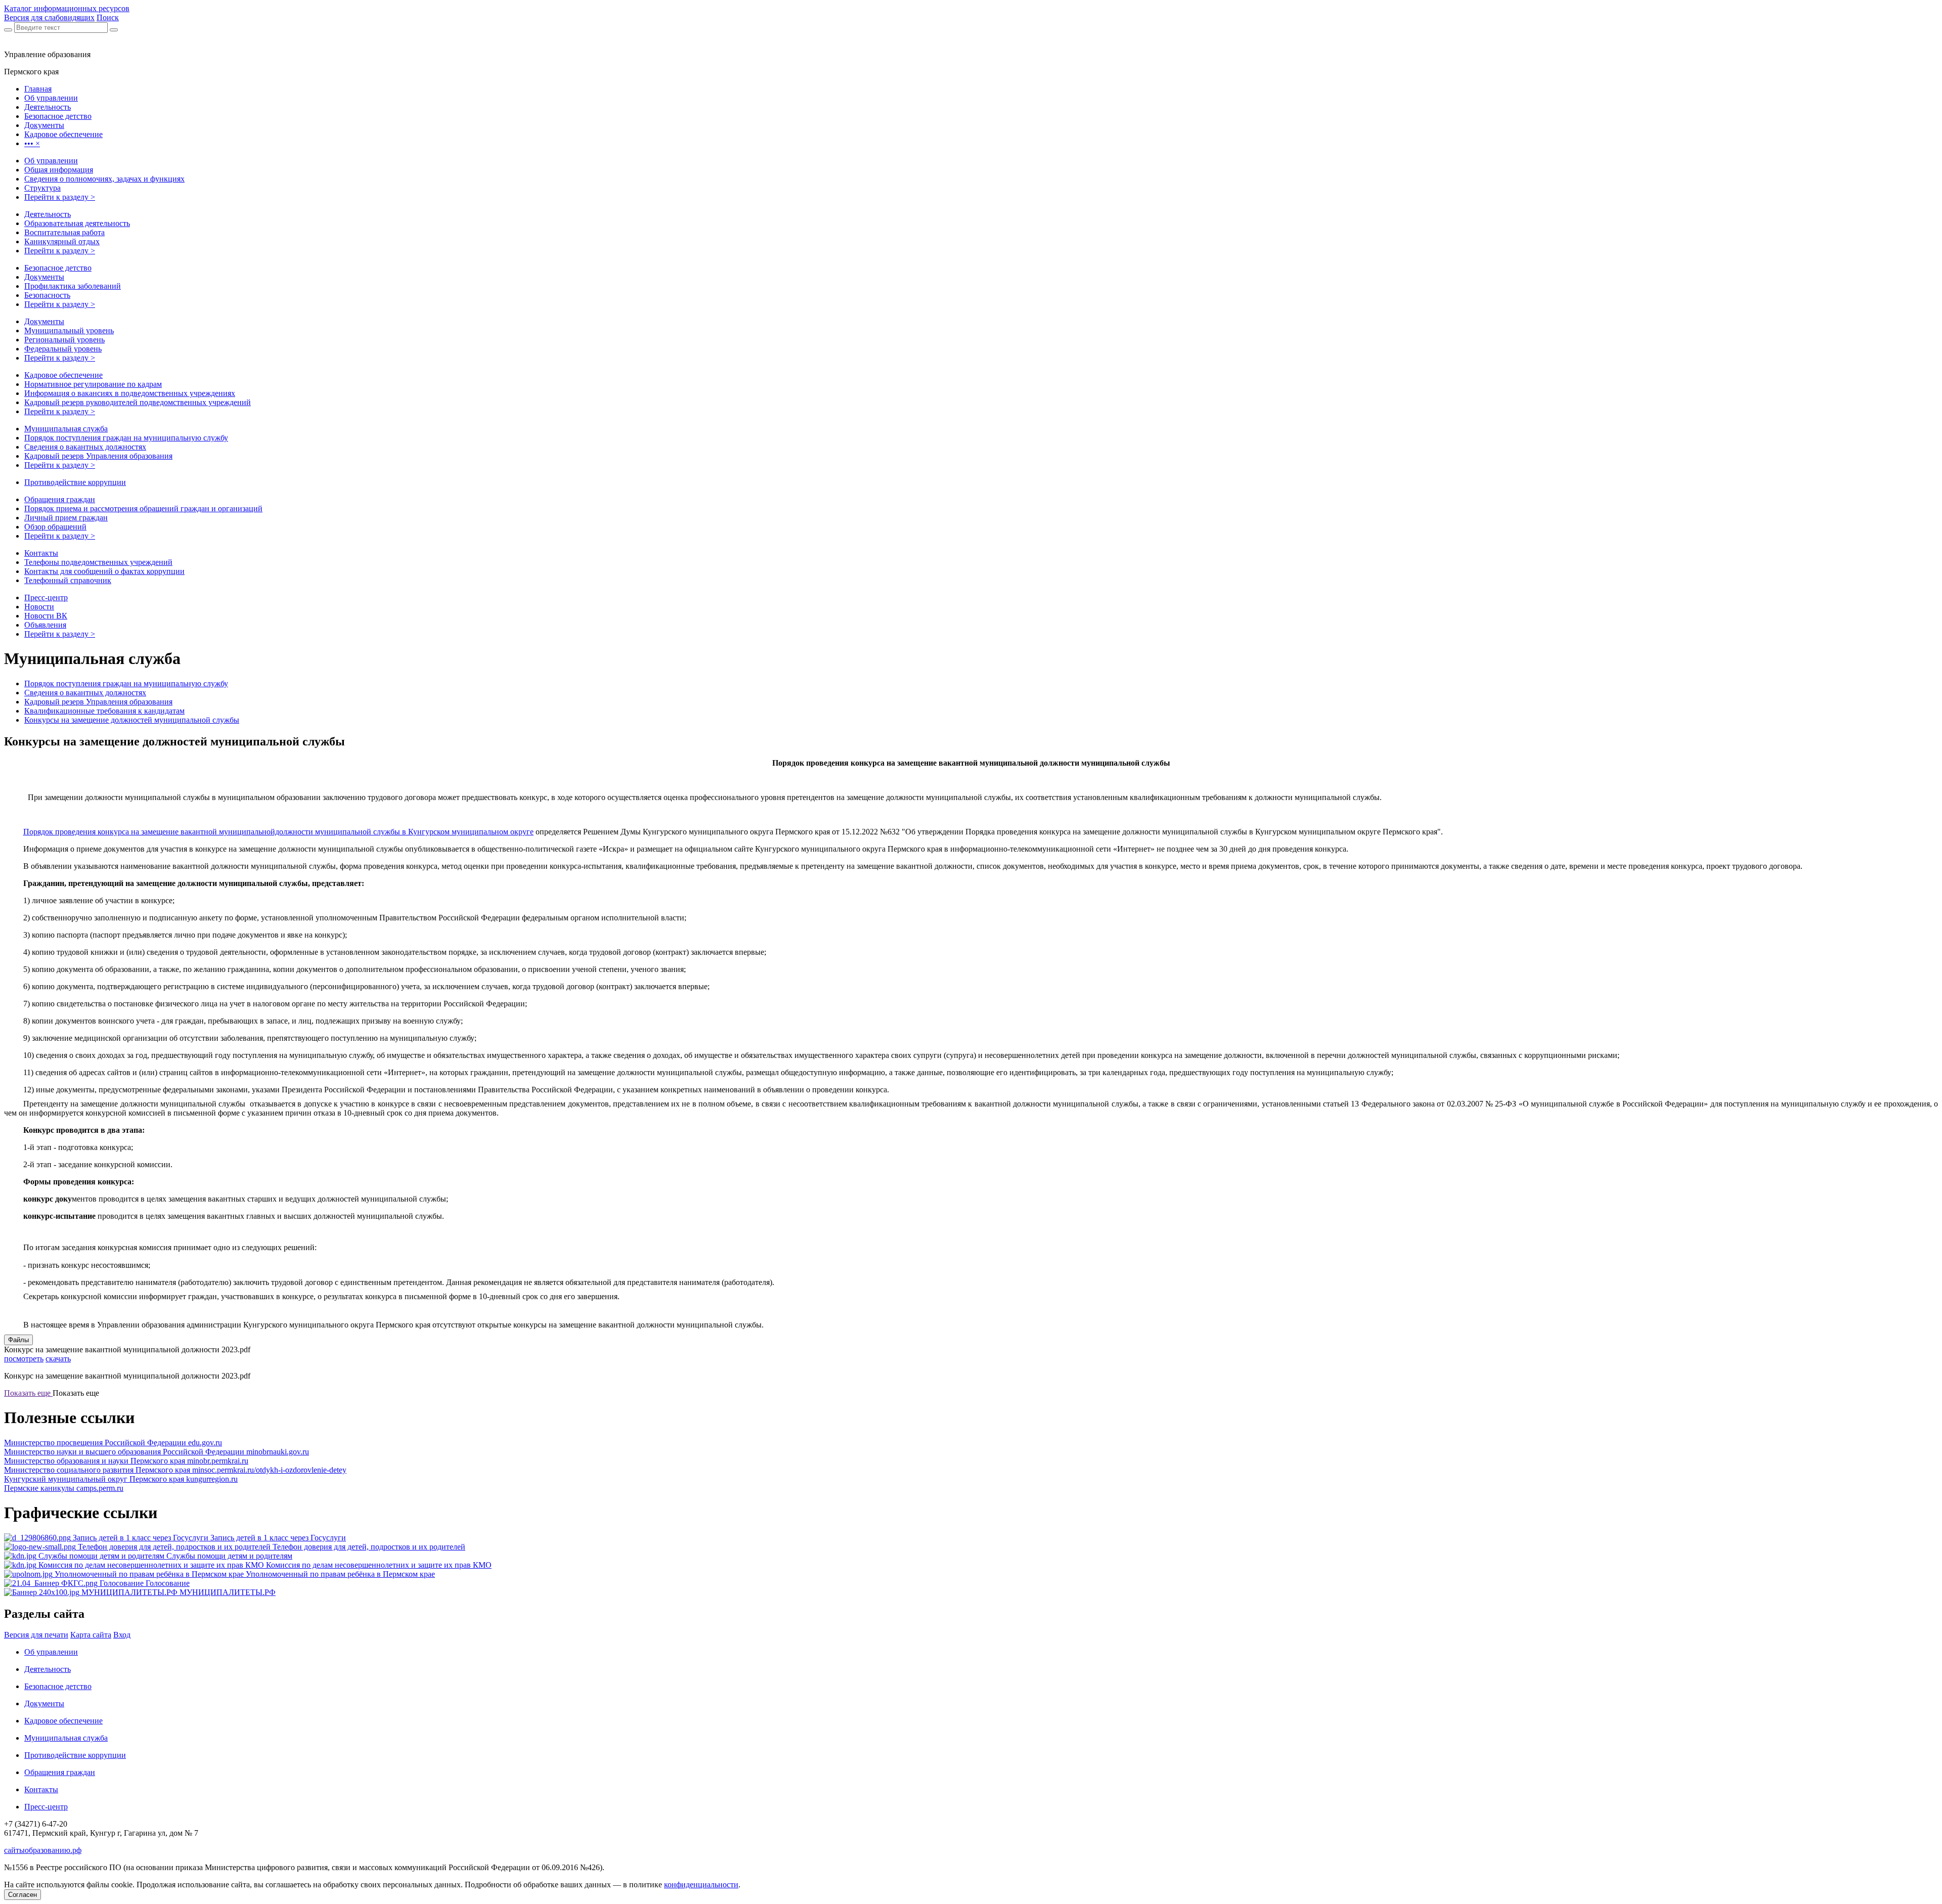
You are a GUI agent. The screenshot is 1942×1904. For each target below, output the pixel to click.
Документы (44, 277)
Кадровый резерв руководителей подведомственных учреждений (138, 402)
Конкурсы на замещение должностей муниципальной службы (132, 720)
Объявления (45, 625)
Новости (39, 607)
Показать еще (28, 1393)
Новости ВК (46, 616)
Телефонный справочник (68, 580)
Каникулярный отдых (62, 241)
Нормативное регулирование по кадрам (93, 384)
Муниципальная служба (66, 429)
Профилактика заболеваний (73, 286)
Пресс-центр (46, 597)
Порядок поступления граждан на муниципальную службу (126, 438)
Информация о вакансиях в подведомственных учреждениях (130, 393)
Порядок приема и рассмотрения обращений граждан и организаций (143, 508)
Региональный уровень (64, 340)
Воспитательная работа (64, 232)
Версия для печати (36, 1635)
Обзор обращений (55, 527)
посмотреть (24, 1359)
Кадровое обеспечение (63, 375)
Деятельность (48, 214)
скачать (58, 1359)
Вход (122, 1635)
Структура (42, 188)
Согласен (23, 1895)
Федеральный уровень (63, 349)
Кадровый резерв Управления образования (98, 456)
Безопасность (47, 295)
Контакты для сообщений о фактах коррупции (104, 571)
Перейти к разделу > (60, 197)
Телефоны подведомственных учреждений (98, 562)
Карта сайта (91, 1635)
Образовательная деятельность (77, 223)
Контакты (41, 553)
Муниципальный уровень (69, 330)
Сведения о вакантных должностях (85, 447)
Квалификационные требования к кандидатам (104, 711)
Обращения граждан (60, 499)
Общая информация (59, 170)
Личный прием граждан (66, 518)
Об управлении (51, 161)
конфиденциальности (701, 1885)
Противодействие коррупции (75, 482)
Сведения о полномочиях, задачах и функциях (104, 179)
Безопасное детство (58, 268)
